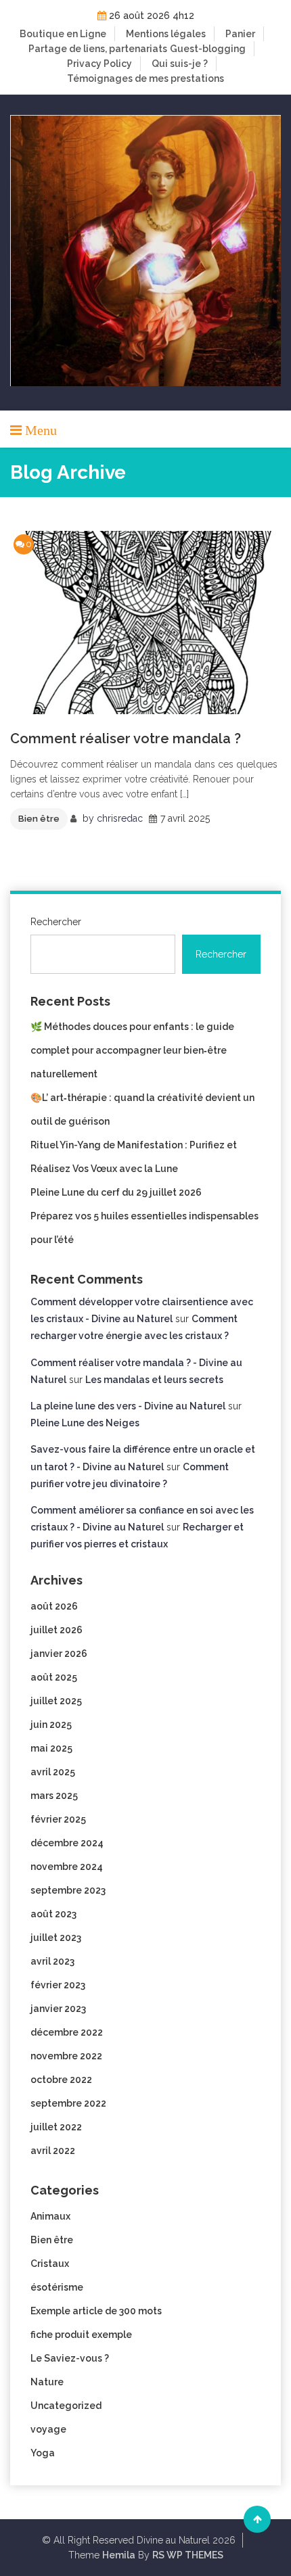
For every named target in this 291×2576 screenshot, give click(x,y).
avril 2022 (53, 2151)
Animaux (50, 2216)
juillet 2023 (56, 1938)
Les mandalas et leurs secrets (154, 1380)
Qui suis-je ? (180, 64)
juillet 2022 (56, 2127)
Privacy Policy (99, 64)
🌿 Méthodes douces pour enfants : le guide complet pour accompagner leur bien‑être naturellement (132, 1050)
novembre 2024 (67, 1867)
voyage (48, 2429)
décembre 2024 (67, 1843)
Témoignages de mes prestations (145, 78)
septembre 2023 (68, 1890)
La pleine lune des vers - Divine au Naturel (128, 1406)
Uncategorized (66, 2406)
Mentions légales (166, 34)
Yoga (43, 2453)
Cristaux (50, 2264)
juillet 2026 (57, 1630)
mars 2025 (54, 1796)
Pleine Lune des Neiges (85, 1423)
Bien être (39, 819)
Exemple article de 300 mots (96, 2311)
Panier (240, 34)
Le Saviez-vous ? (70, 2358)
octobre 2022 (61, 2080)
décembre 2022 (67, 2032)
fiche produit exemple (81, 2335)
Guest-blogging (208, 49)
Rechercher (56, 922)
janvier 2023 (58, 2009)
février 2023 (58, 1985)
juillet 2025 (56, 1701)
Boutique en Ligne (63, 34)
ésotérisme (57, 2287)
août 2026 (54, 1606)
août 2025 (54, 1677)
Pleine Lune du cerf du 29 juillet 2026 (116, 1192)
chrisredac (120, 818)
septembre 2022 (68, 2103)
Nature (47, 2382)
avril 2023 (52, 1961)
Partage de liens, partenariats (98, 49)
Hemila (119, 2555)
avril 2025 (53, 1772)
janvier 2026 (59, 1654)
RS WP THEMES (188, 2555)
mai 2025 (51, 1748)
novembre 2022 (66, 2056)
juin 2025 (51, 1725)
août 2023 (53, 1914)
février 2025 (58, 1819)
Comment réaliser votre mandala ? (126, 739)
